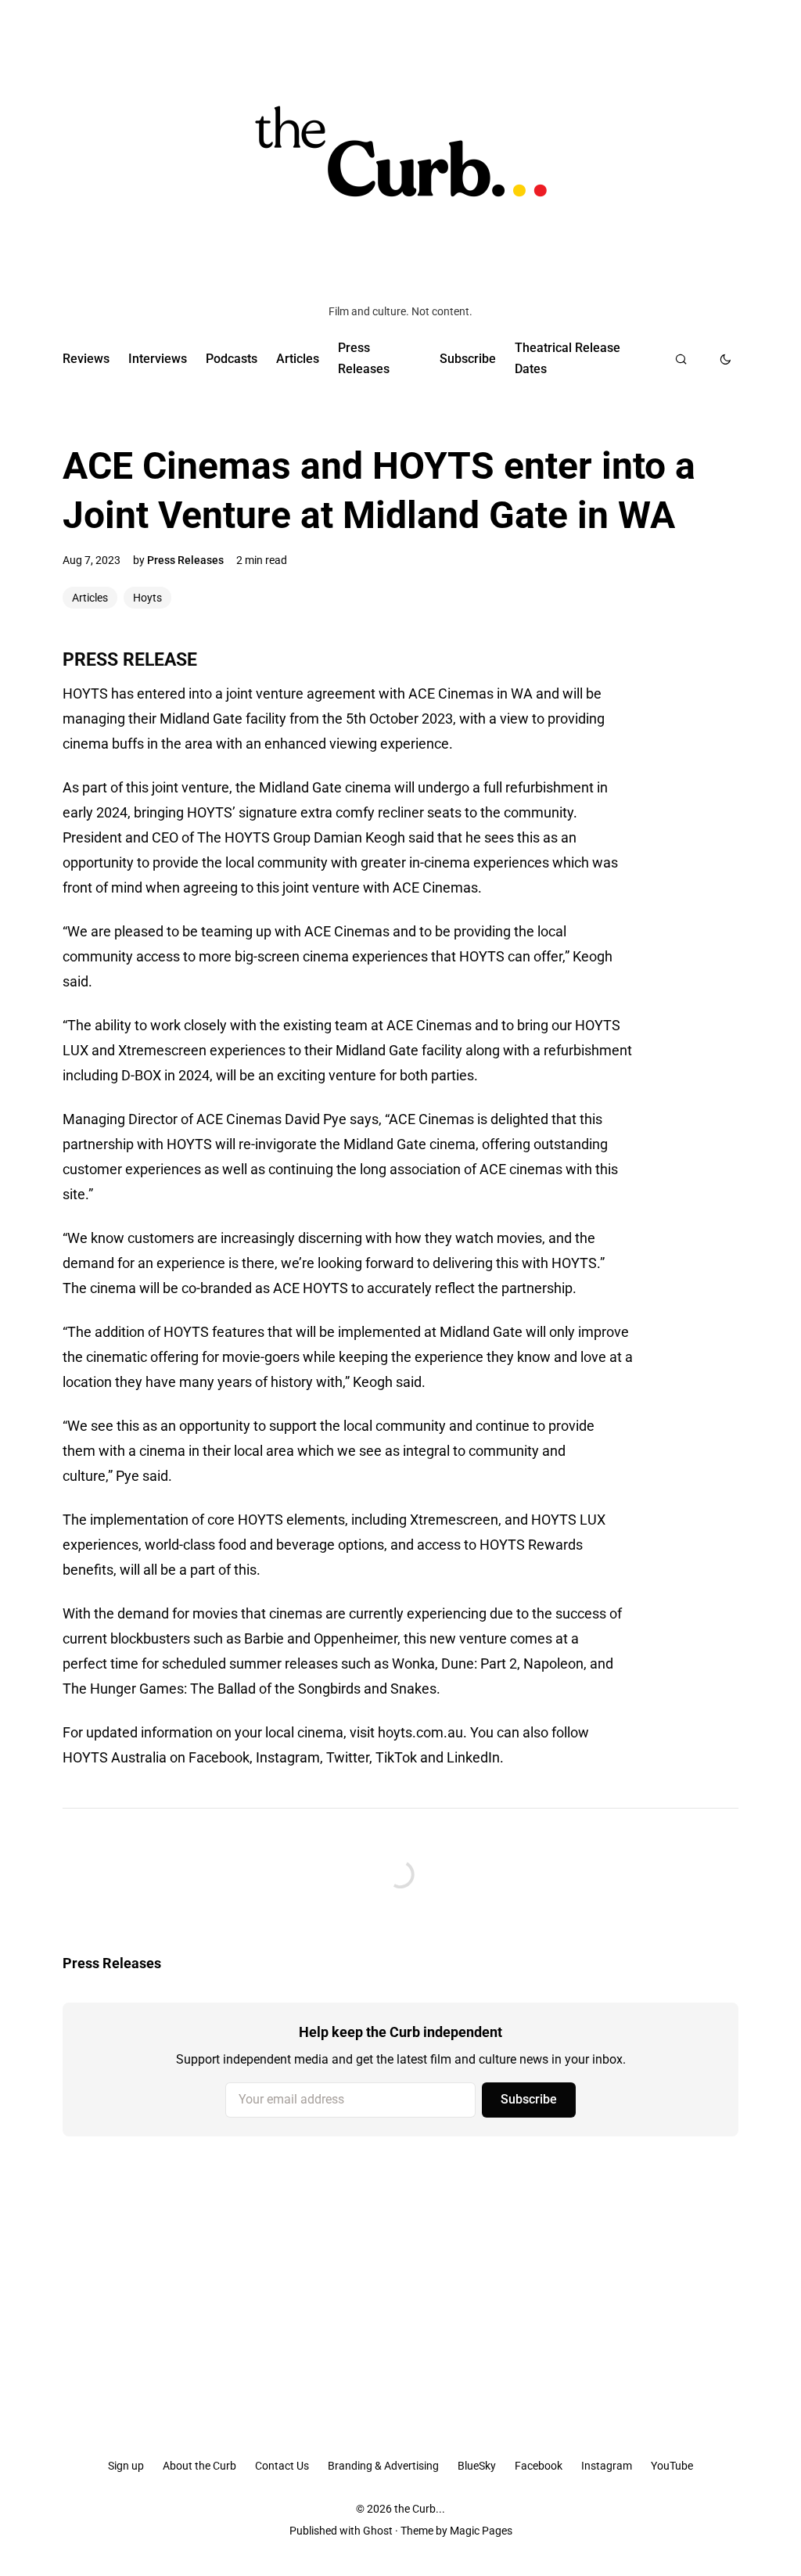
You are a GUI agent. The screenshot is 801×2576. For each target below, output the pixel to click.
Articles (298, 359)
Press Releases (364, 358)
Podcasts (232, 359)
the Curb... (420, 2509)
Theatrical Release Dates (568, 358)
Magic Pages (481, 2531)
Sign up (126, 2466)
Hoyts (147, 598)
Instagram (607, 2466)
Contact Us (282, 2466)
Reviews (86, 359)
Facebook (539, 2466)
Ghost (378, 2531)
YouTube (672, 2466)
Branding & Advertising (383, 2466)
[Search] (681, 359)
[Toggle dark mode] (726, 359)
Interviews (158, 359)
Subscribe (468, 359)
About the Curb (199, 2466)
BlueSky (477, 2466)
